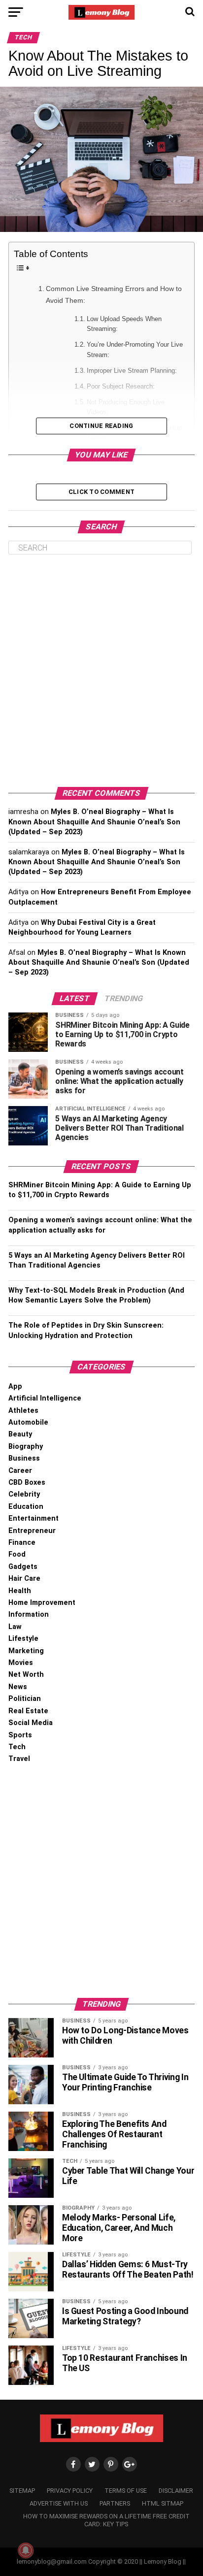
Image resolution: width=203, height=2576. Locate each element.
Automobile (28, 1422)
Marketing (26, 1651)
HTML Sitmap (163, 2503)
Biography (26, 1447)
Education (26, 1507)
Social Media (31, 1723)
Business (24, 1458)
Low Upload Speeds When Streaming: (124, 324)
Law (15, 1627)
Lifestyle (23, 1639)
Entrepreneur (32, 1531)
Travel (19, 1759)
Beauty (20, 1434)
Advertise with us (59, 2503)
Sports (20, 1735)
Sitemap (22, 2491)
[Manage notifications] (26, 2550)
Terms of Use (126, 2491)
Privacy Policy (70, 2491)
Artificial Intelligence (45, 1398)
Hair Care (24, 1579)
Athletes (23, 1411)
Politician (25, 1699)
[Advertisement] (101, 671)
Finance (22, 1543)
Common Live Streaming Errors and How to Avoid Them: (114, 294)
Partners (115, 2503)
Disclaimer (176, 2491)
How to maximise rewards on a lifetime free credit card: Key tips (106, 2520)
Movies (21, 1663)
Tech (17, 1747)
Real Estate (28, 1711)
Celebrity (24, 1494)
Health (20, 1591)
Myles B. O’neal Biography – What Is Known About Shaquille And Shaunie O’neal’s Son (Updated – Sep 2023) (94, 822)
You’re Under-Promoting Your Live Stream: (135, 350)
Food (17, 1554)
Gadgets (23, 1567)
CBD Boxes (27, 1483)
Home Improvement (42, 1603)
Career (20, 1471)
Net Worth (26, 1675)
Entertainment (34, 1518)
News (18, 1687)
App (15, 1386)
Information (29, 1614)
